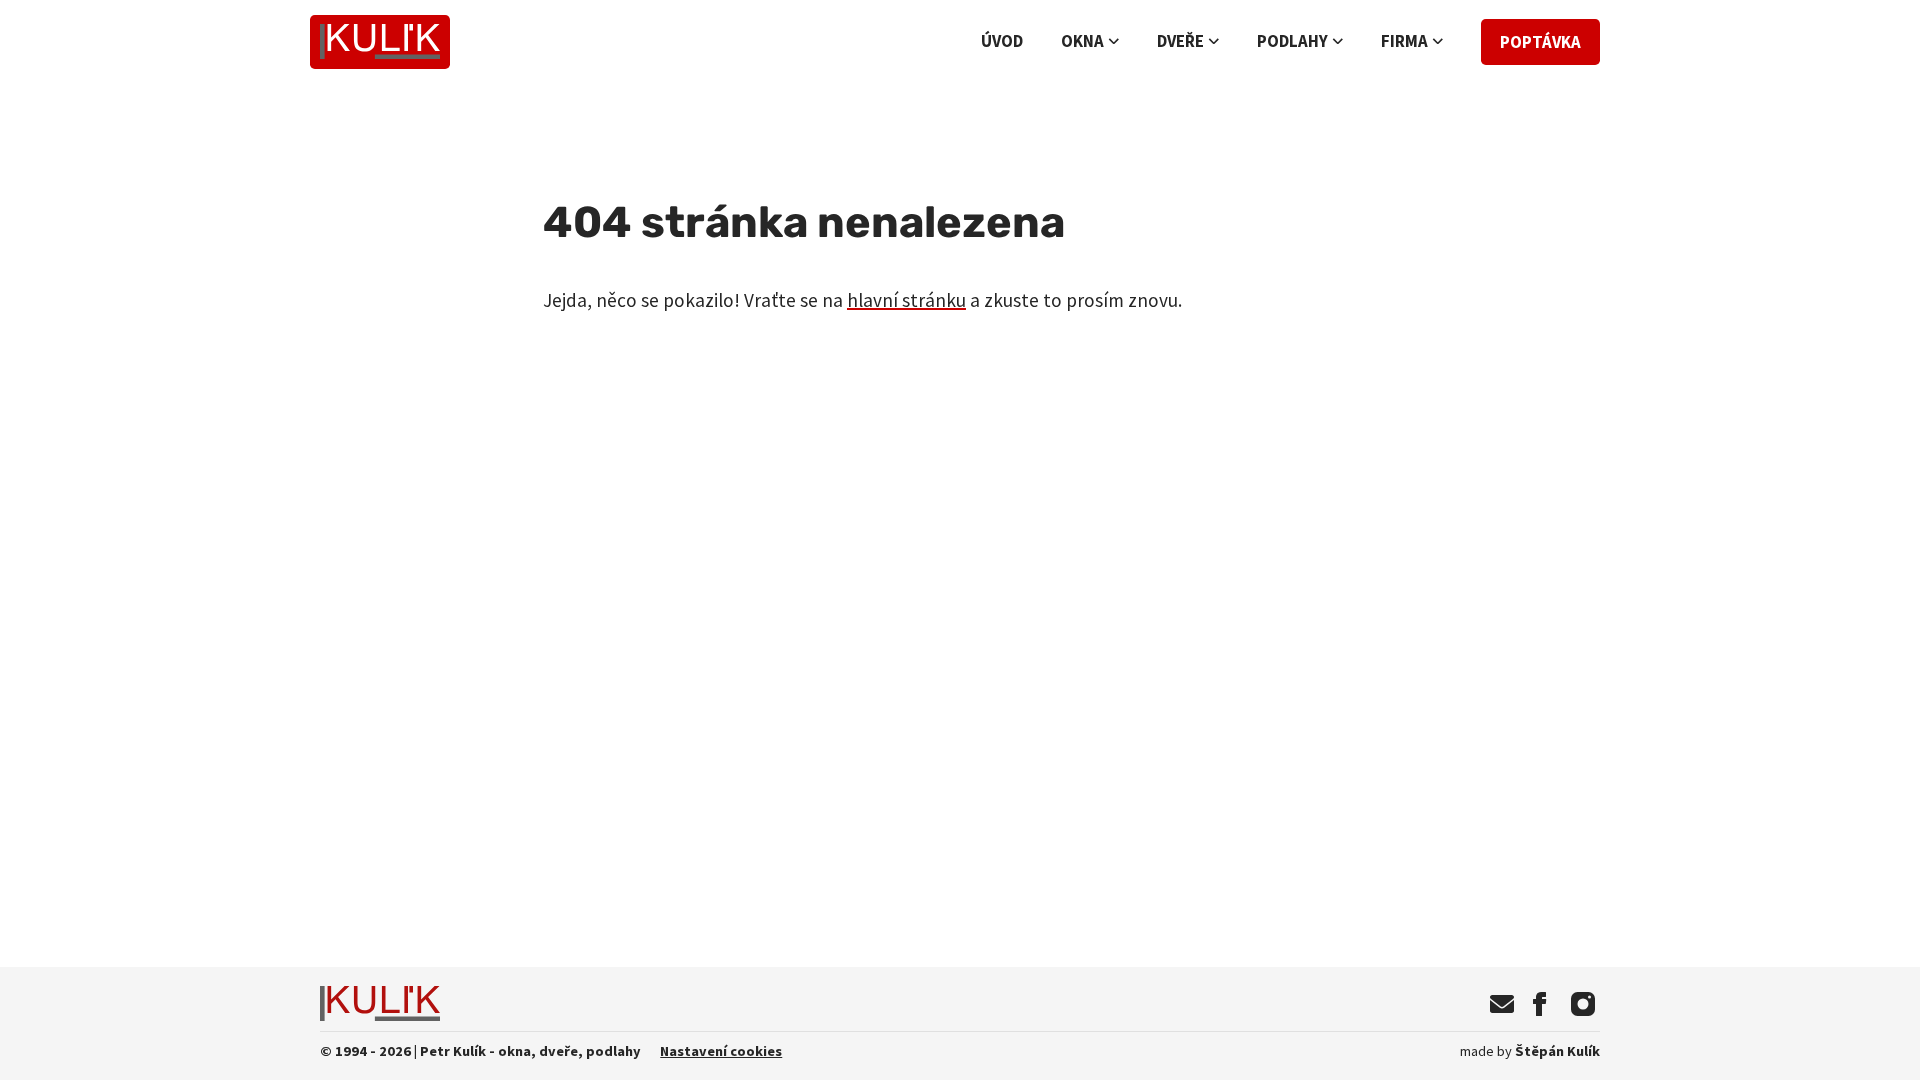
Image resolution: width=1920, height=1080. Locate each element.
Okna (1082, 41)
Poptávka (1540, 42)
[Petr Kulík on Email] (1502, 1004)
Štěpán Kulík (1530, 1051)
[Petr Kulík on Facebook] (1540, 1004)
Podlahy (1292, 41)
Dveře (1180, 41)
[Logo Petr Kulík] (379, 42)
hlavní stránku (906, 300)
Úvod (1002, 41)
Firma (1404, 41)
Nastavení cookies (721, 1051)
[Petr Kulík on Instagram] (1583, 1004)
